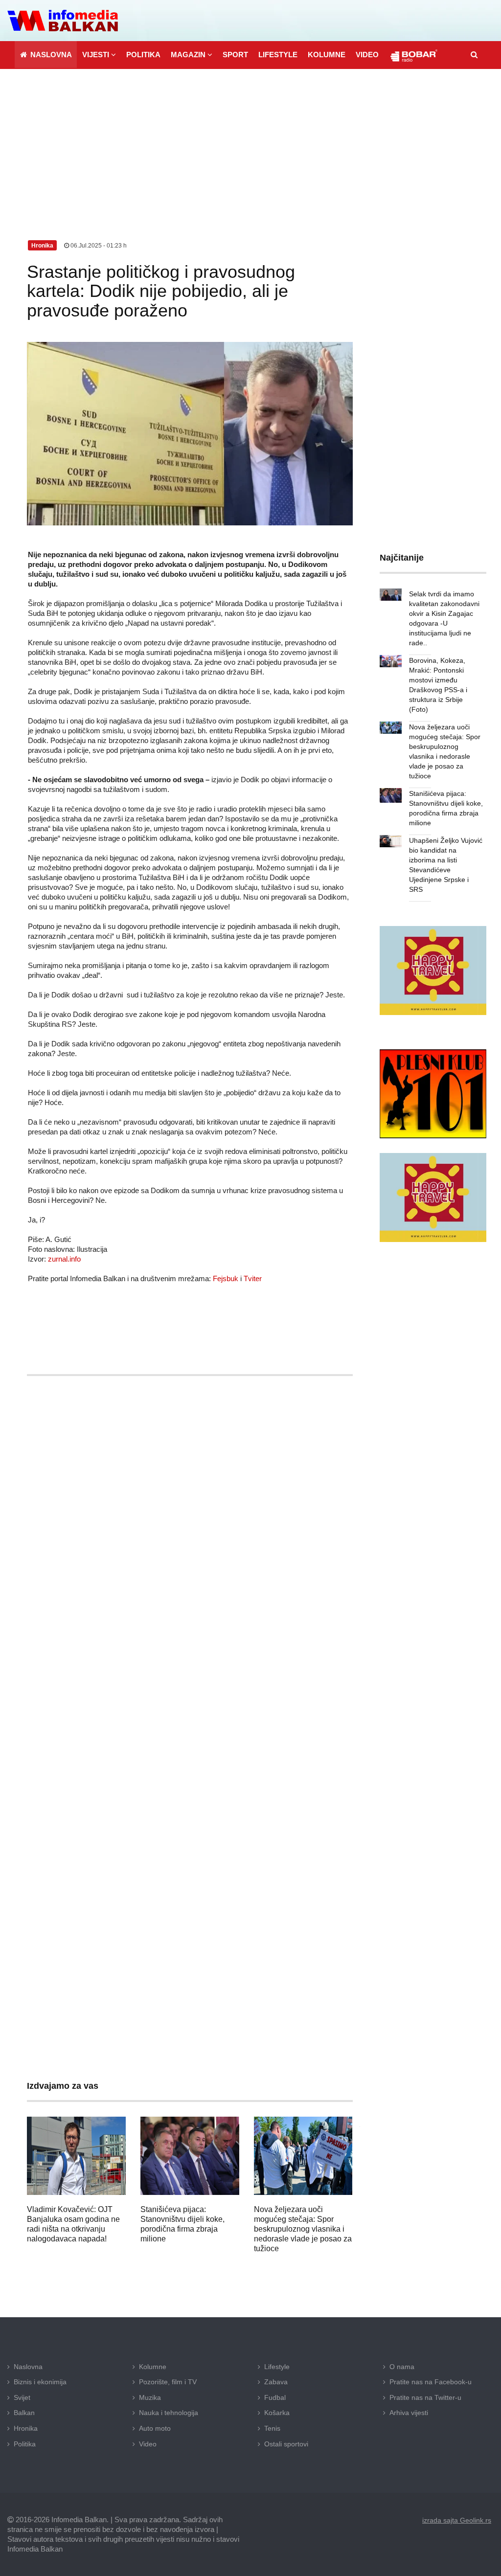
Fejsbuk (226, 1278)
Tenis (272, 2428)
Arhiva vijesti (409, 2413)
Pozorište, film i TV (168, 2382)
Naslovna (28, 2367)
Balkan (24, 2413)
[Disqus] (190, 1672)
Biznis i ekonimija (40, 2382)
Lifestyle (277, 2367)
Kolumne (153, 2367)
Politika (25, 2444)
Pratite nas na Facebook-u (431, 2382)
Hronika (26, 2428)
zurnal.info (64, 1259)
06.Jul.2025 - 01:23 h (98, 246)
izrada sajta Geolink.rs (457, 2520)
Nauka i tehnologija (169, 2413)
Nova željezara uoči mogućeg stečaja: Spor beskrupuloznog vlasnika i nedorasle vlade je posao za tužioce (303, 2229)
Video (148, 2444)
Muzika (150, 2397)
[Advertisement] (250, 142)
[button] (99, 55)
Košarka (277, 2413)
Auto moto (155, 2428)
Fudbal (275, 2397)
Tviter (253, 1278)
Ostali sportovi (286, 2444)
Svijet (22, 2397)
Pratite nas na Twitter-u (425, 2397)
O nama (402, 2367)
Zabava (276, 2382)
